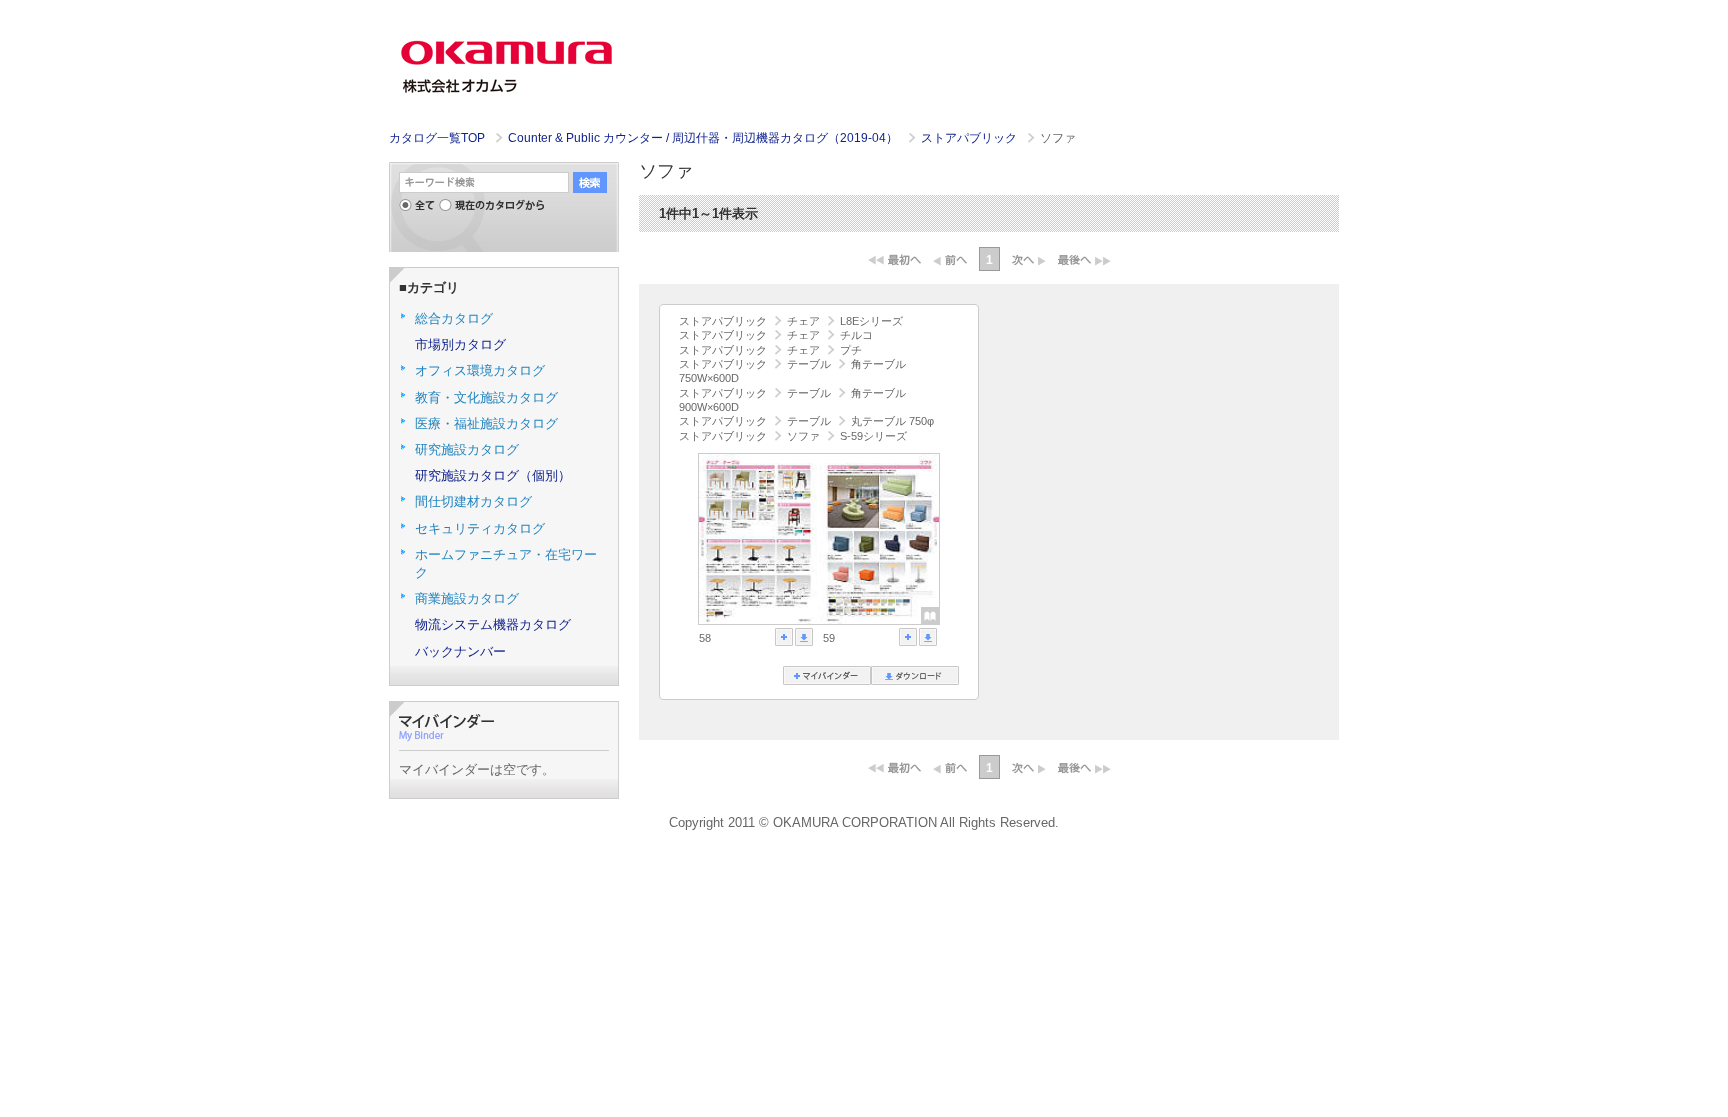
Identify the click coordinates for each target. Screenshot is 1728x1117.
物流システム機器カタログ (493, 624)
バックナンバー (460, 651)
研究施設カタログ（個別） (493, 475)
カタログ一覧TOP (437, 138)
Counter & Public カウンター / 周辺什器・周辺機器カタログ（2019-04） (704, 138)
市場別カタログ (460, 344)
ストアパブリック (970, 138)
